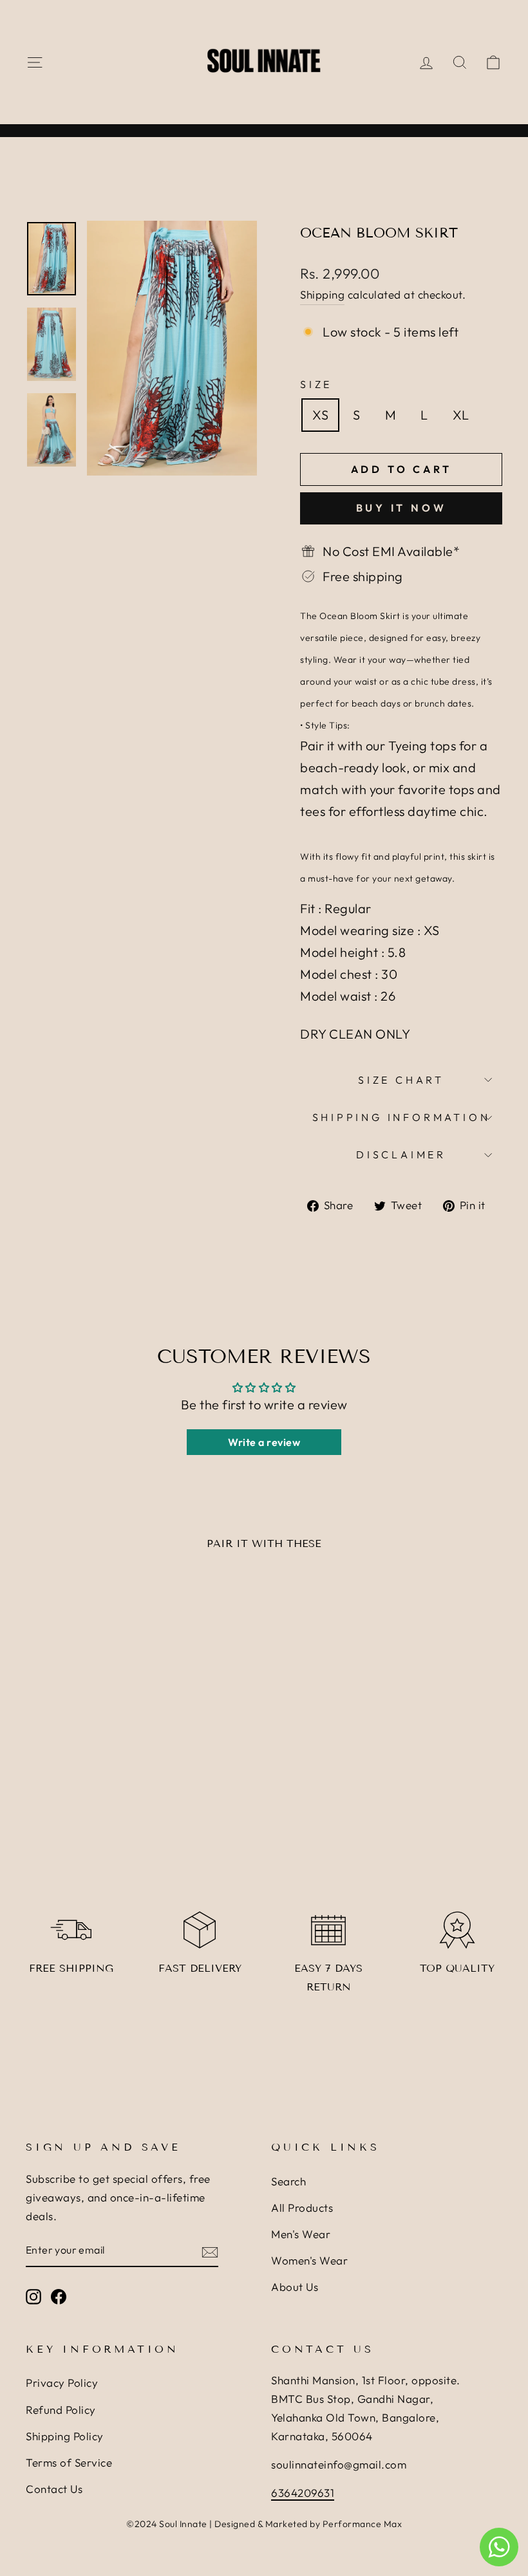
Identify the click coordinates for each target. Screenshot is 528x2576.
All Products (302, 2208)
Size (316, 384)
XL (461, 415)
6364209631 (303, 2493)
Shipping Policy (65, 2436)
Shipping (322, 294)
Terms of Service (69, 2462)
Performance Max (363, 2524)
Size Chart (401, 1080)
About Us (295, 2287)
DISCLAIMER (401, 1154)
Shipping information (401, 1117)
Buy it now (401, 508)
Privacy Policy (62, 2383)
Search (288, 2181)
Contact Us (54, 2489)
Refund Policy (61, 2410)
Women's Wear (309, 2260)
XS (320, 415)
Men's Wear (301, 2234)
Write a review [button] (264, 1442)
